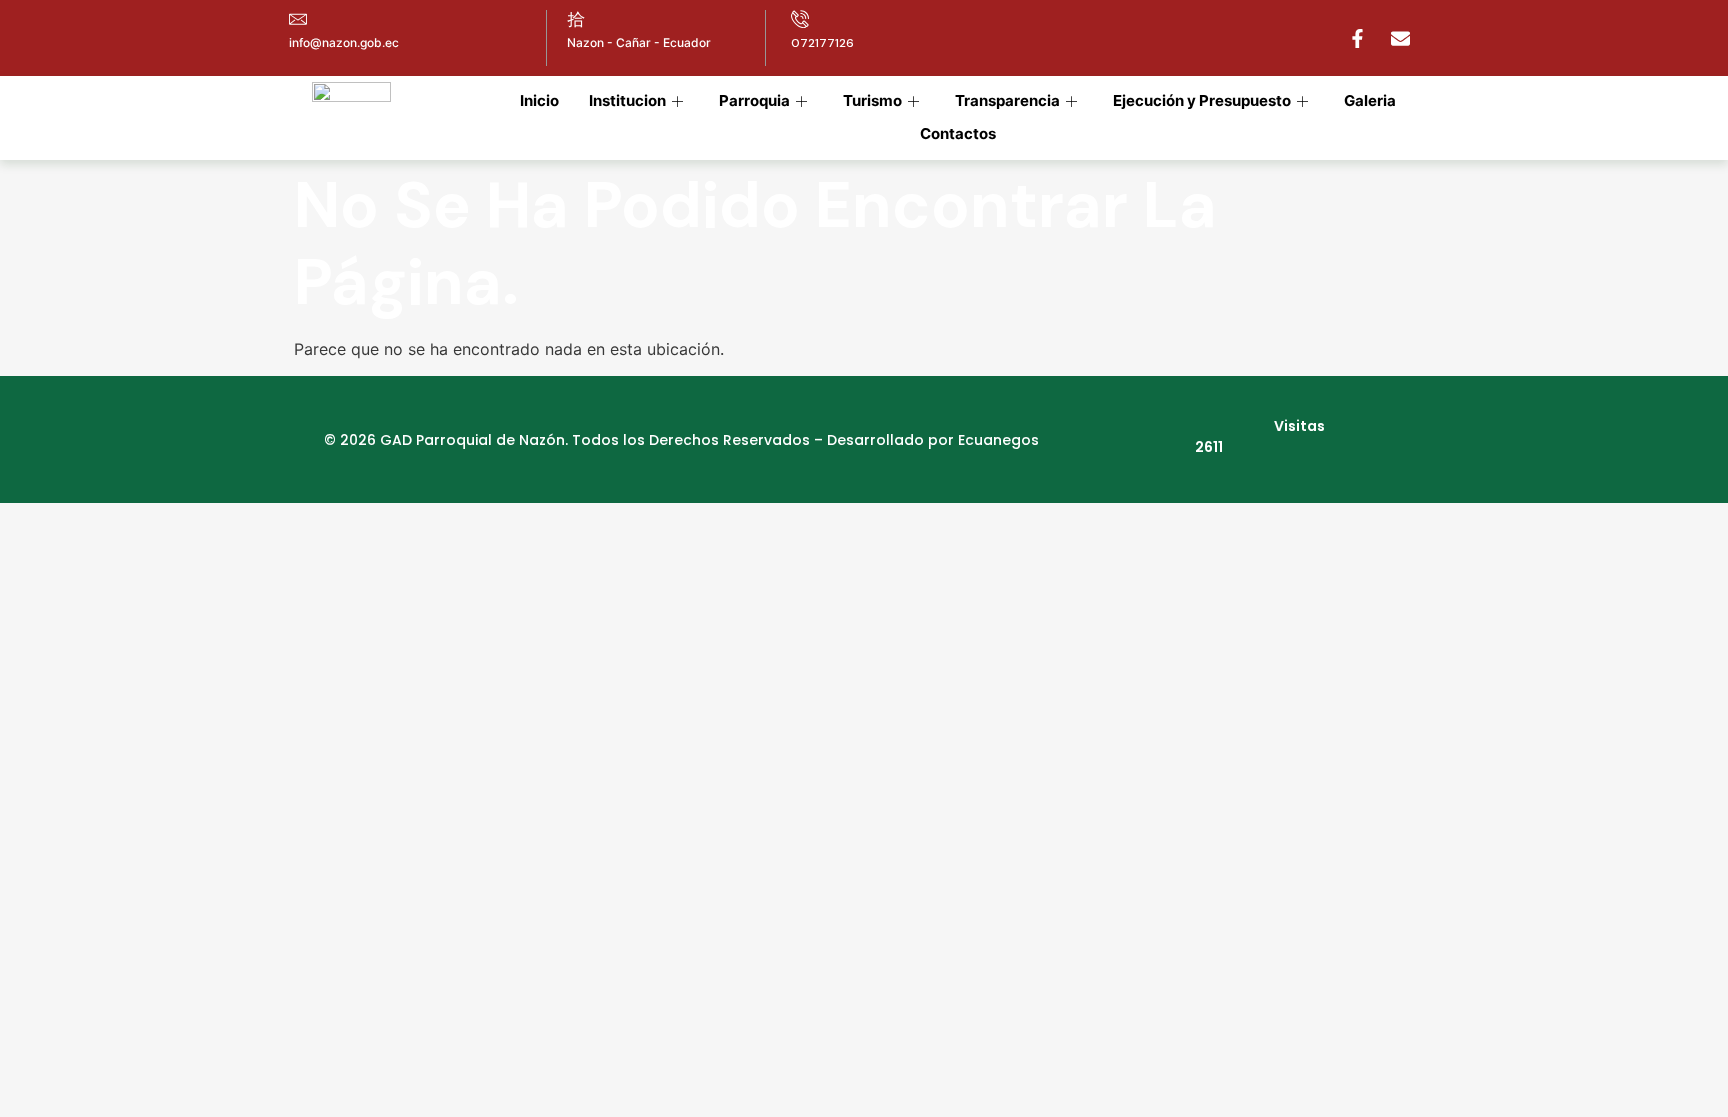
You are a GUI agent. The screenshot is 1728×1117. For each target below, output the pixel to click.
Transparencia (1007, 100)
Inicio (539, 100)
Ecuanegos (998, 440)
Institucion (627, 100)
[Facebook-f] (1357, 38)
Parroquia (754, 100)
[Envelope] (1400, 38)
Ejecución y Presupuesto (1202, 100)
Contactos (958, 133)
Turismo (872, 100)
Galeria (1370, 100)
